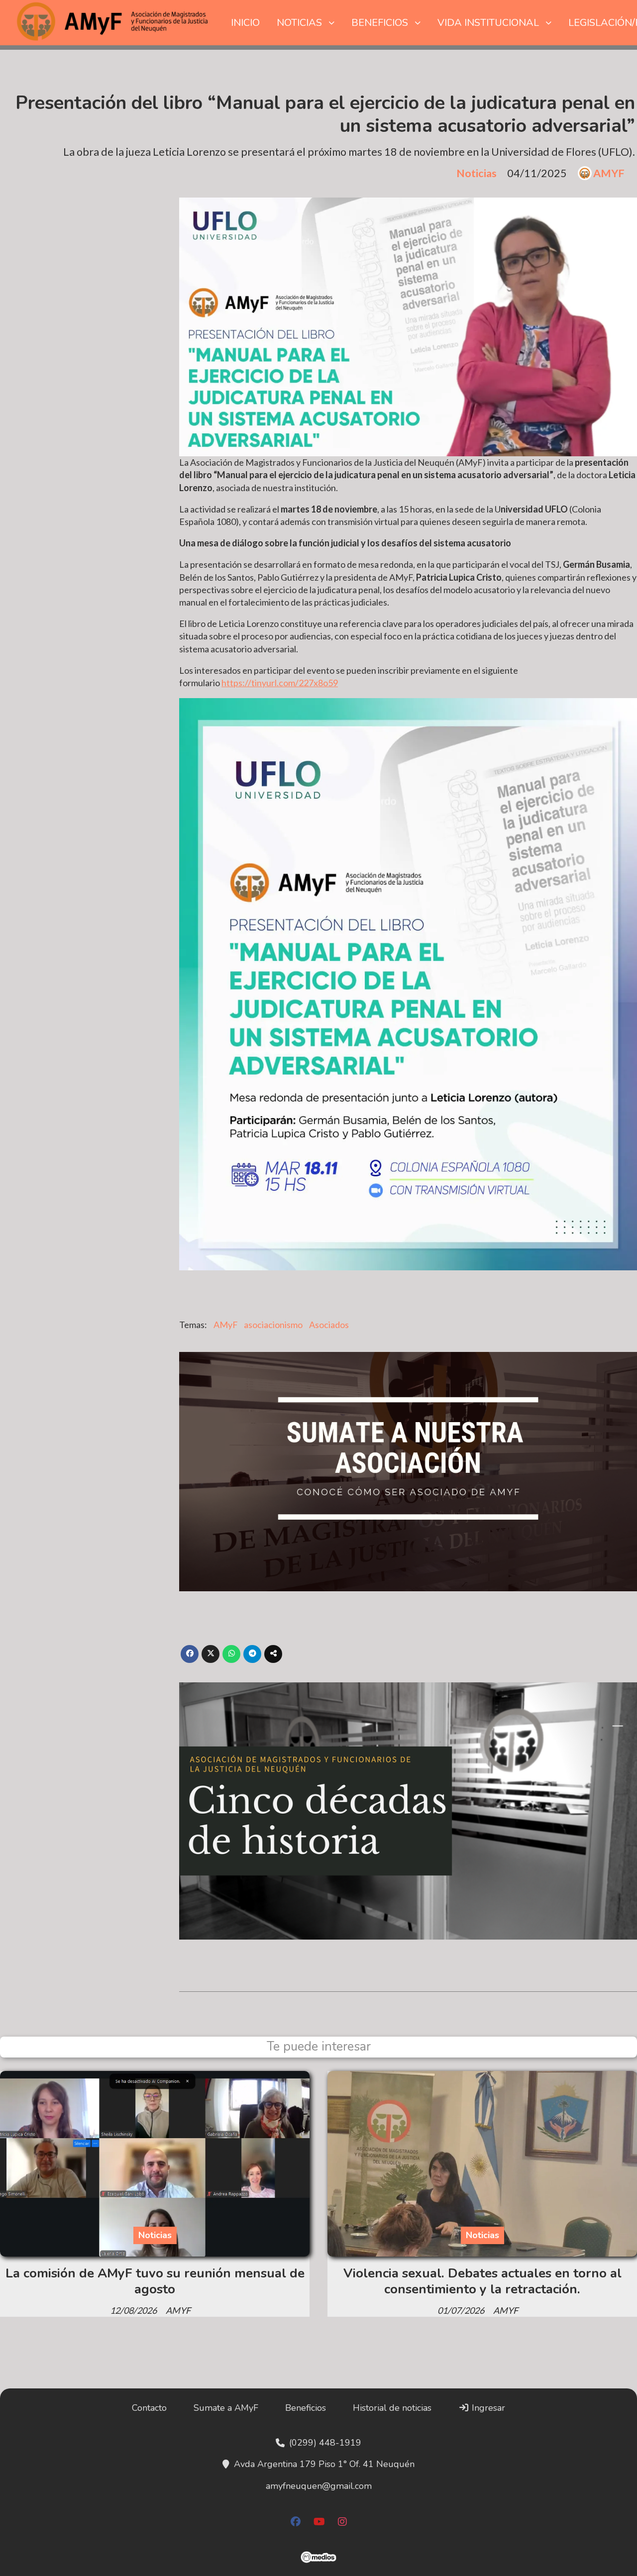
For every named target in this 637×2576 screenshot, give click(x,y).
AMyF (226, 1325)
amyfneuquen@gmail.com (319, 2486)
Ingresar (487, 2408)
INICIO (245, 23)
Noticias (477, 173)
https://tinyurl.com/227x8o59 (280, 683)
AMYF (609, 173)
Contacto (149, 2408)
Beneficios (306, 2408)
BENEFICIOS (380, 23)
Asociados (329, 1325)
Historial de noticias (392, 2408)
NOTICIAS (299, 23)
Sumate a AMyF (226, 2408)
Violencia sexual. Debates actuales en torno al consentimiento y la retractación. (482, 2281)
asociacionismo (273, 1325)
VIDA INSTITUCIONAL (488, 23)
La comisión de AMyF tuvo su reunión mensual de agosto (155, 2281)
